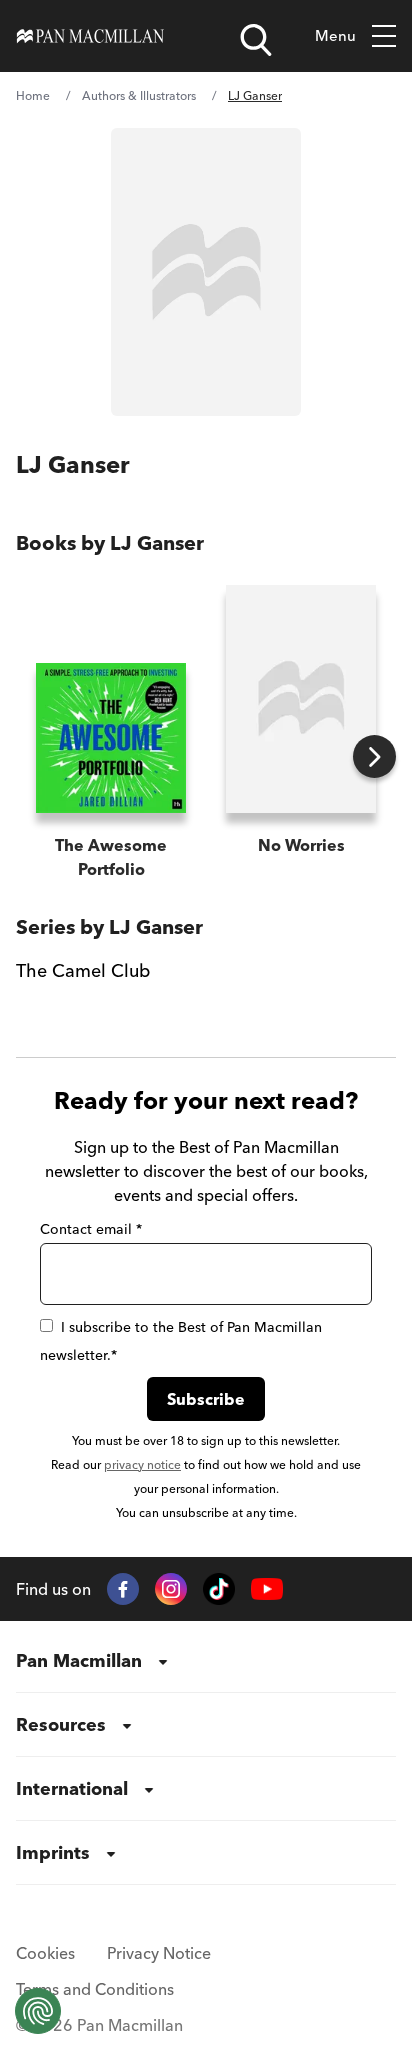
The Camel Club (83, 970)
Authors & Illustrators (139, 95)
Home (33, 95)
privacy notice (142, 1464)
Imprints (53, 1852)
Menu (335, 35)
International (72, 1788)
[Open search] (256, 40)
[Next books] (374, 756)
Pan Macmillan (79, 1660)
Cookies (45, 1953)
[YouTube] (267, 1589)
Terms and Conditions (95, 1989)
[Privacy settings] (38, 2011)
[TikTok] (219, 1589)
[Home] (90, 36)
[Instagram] (171, 1589)
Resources (61, 1724)
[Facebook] (123, 1589)
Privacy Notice (159, 1953)
